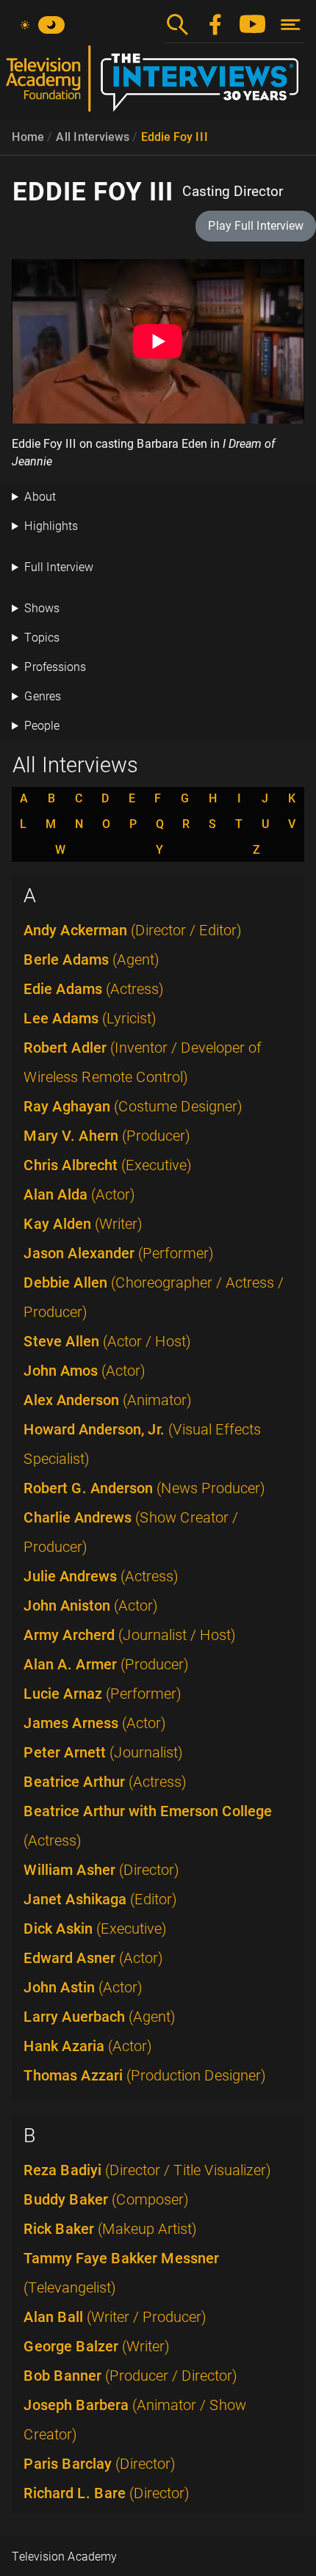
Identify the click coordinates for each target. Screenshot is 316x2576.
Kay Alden (83, 1224)
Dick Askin (95, 1929)
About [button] (40, 497)
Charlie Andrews (131, 1532)
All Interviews (93, 137)
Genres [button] (43, 696)
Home (28, 137)
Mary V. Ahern (107, 1136)
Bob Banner (130, 2376)
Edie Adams (94, 989)
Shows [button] (42, 608)
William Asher (101, 1870)
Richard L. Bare (107, 2493)
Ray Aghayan (133, 1106)
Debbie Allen (154, 1297)
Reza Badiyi (147, 2170)
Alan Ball (115, 2317)
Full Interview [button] (59, 567)
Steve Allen (107, 1341)
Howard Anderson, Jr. (142, 1444)
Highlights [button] (51, 526)
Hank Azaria (88, 2046)
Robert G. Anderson (144, 1488)
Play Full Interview (256, 226)
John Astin (83, 1987)
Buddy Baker (106, 2199)
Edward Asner (93, 1958)
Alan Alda (79, 1194)
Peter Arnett (103, 1752)
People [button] (42, 726)
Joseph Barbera (135, 2420)
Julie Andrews (101, 1576)
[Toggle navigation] (291, 25)
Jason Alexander (119, 1253)
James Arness (95, 1723)
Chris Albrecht (108, 1165)
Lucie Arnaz (103, 1694)
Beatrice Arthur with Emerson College (148, 1826)
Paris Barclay (100, 2464)
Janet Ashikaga (100, 1899)
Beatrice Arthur (105, 1782)
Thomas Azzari (145, 2075)
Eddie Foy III (175, 137)
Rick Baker (110, 2229)
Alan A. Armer (106, 1664)
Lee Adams (90, 1018)
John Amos (85, 1371)
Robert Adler (143, 1062)
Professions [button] (55, 667)
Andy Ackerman (133, 930)
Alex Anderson (108, 1400)
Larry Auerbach (100, 2017)
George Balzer (97, 2346)
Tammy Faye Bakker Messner (121, 2273)
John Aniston (91, 1606)
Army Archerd (130, 1635)
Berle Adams (91, 959)
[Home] (158, 84)
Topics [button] (42, 638)
